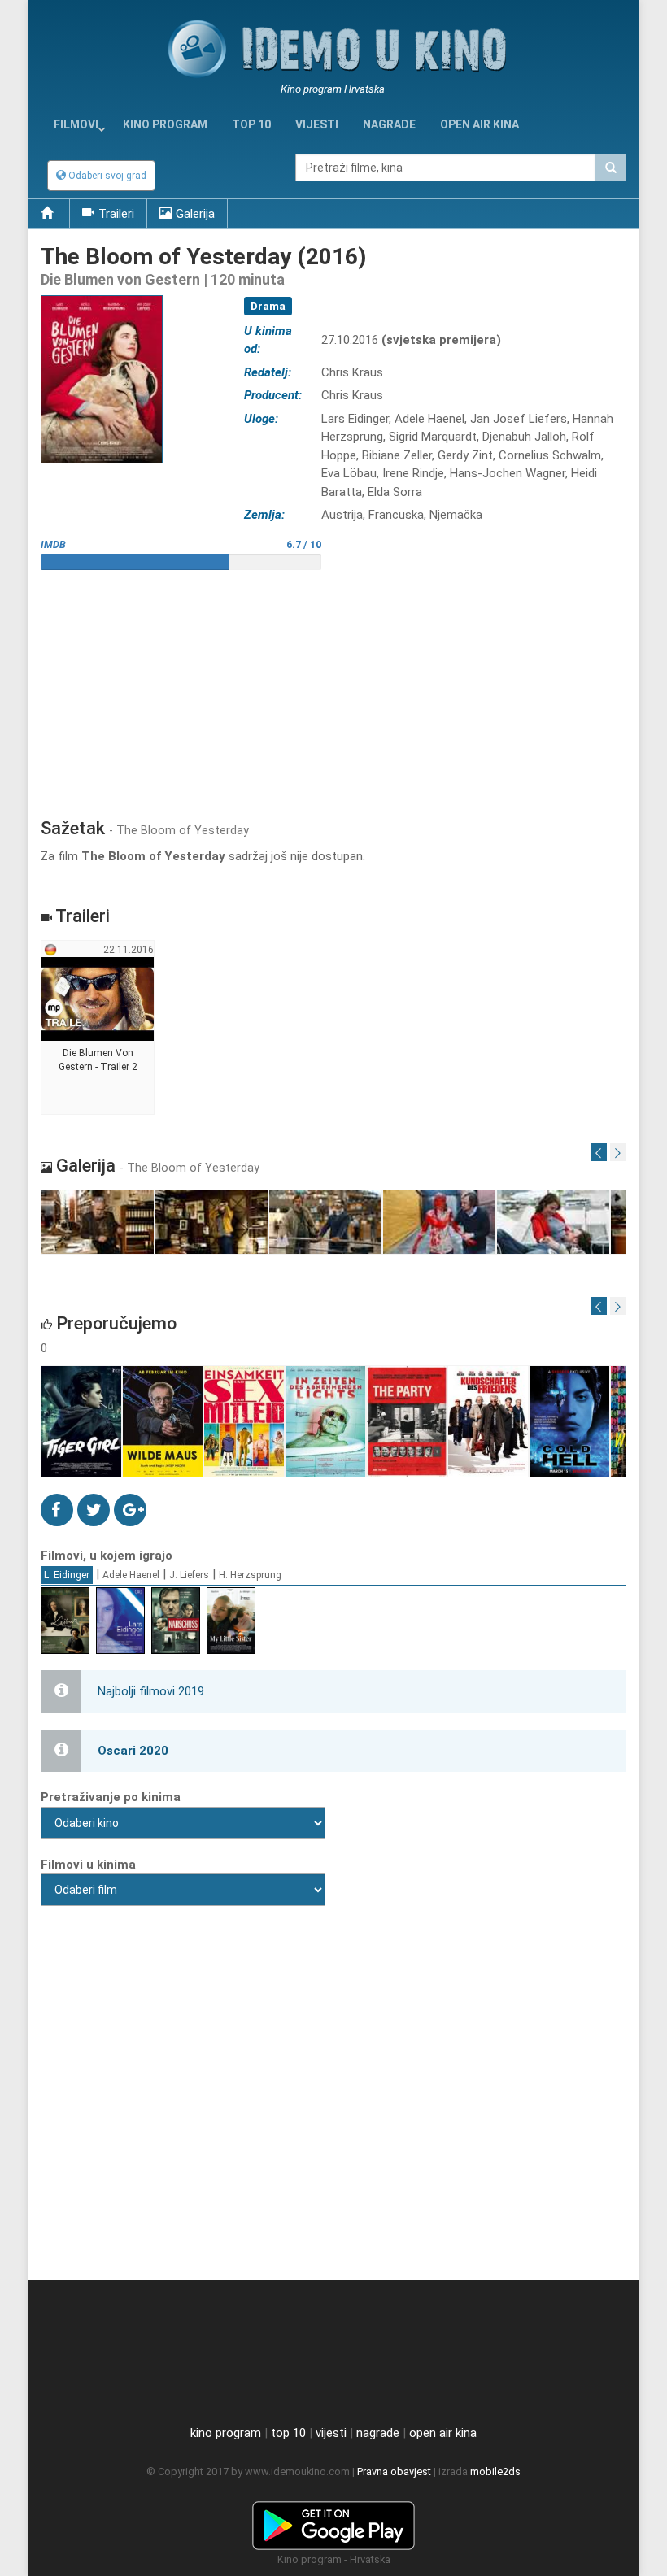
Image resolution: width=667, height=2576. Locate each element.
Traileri (116, 214)
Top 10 (251, 124)
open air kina (443, 2433)
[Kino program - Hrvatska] (333, 2522)
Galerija (195, 214)
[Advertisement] (333, 688)
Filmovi (76, 124)
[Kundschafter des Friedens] (488, 1422)
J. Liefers (189, 1575)
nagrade (389, 124)
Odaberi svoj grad (106, 176)
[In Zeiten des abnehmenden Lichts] (326, 1422)
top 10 (288, 2433)
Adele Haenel (131, 1575)
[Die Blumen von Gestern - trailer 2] (98, 1028)
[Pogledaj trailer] (102, 295)
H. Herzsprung (250, 1575)
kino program (165, 124)
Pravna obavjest (394, 2472)
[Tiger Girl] (82, 1422)
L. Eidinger (67, 1575)
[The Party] (407, 1422)
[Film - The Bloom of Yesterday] (98, 1223)
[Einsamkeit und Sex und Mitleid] (244, 1422)
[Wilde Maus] (163, 1422)
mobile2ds (495, 2472)
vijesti (317, 124)
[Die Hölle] (570, 1422)
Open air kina (480, 124)
